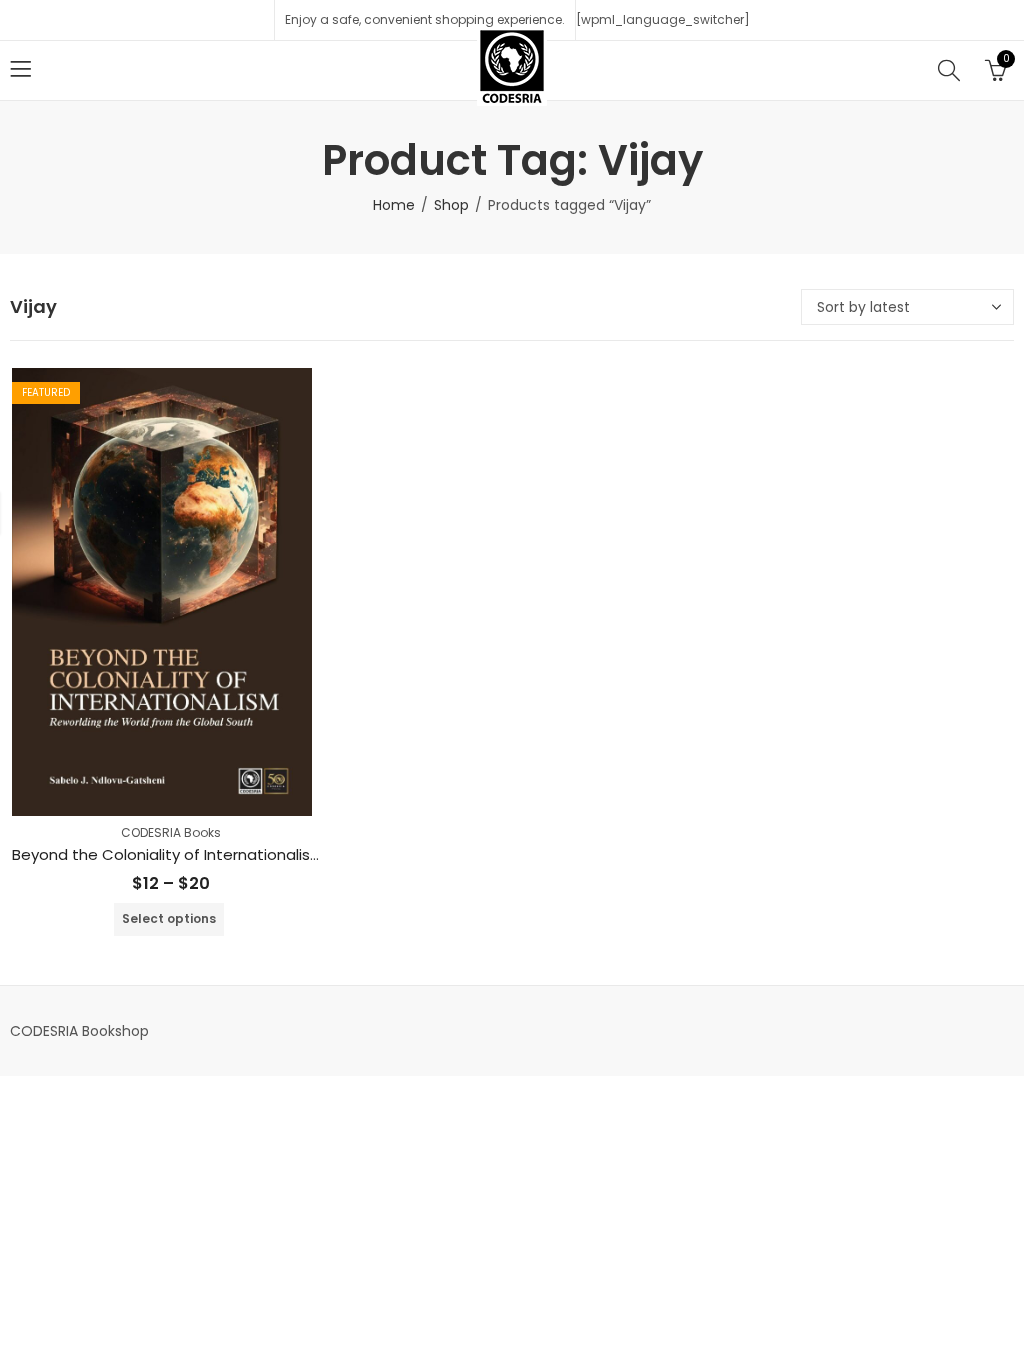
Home (394, 205)
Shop (451, 205)
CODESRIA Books (171, 832)
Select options (169, 918)
